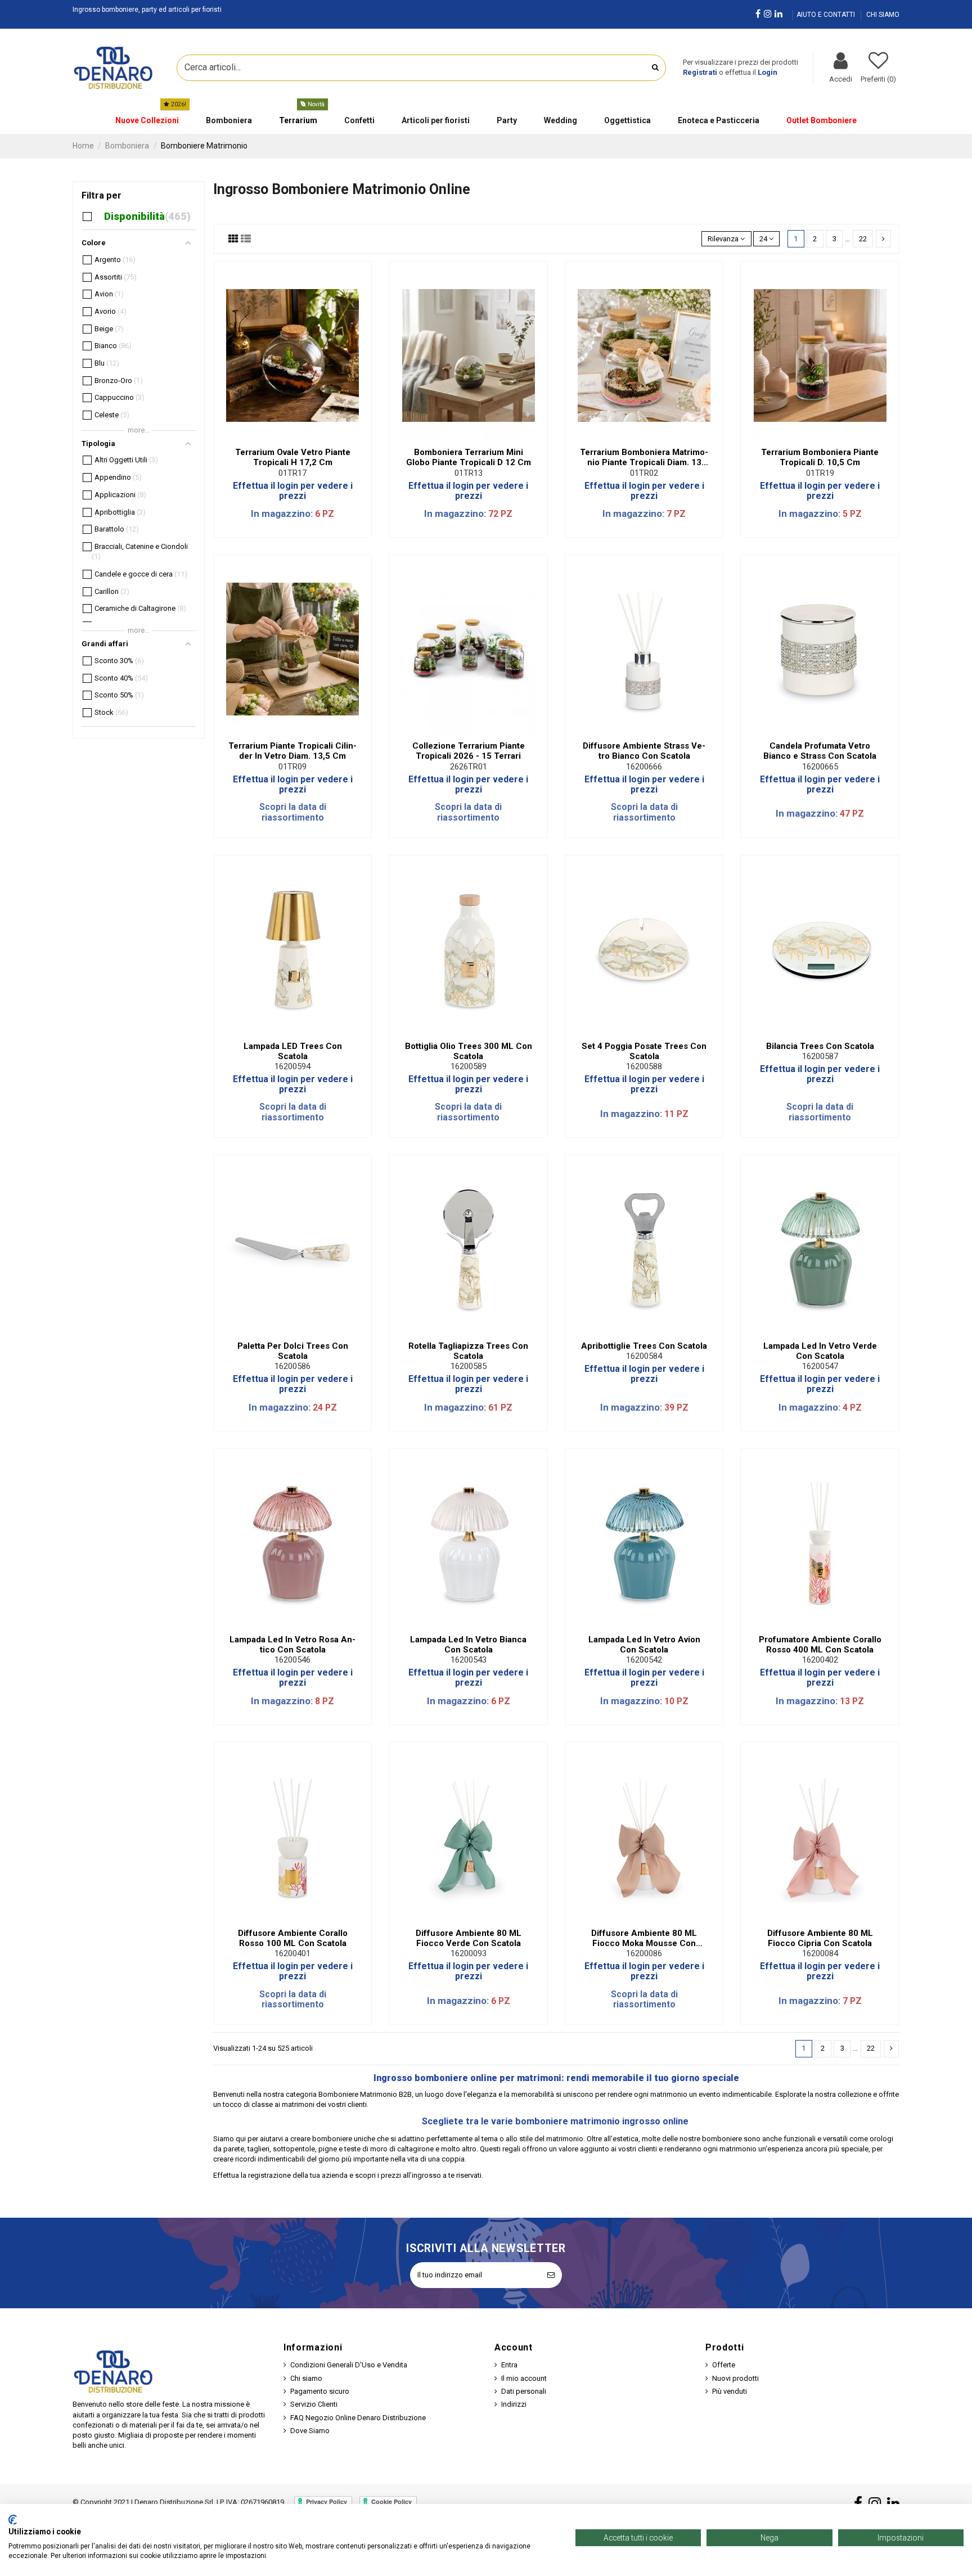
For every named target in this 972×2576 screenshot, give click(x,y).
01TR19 (820, 473)
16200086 (644, 1953)
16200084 (820, 1953)
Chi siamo (306, 2378)
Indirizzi (514, 2404)
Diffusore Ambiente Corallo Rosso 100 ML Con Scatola (293, 1938)
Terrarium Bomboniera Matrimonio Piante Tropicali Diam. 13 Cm (644, 457)
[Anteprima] (300, 438)
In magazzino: (282, 514)
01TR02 (644, 473)
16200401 (292, 1953)
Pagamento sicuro (320, 2391)
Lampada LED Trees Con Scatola (293, 1051)
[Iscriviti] (551, 2275)
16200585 (469, 1366)
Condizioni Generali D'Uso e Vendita (349, 2365)
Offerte (724, 2365)
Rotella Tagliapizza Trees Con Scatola (468, 1351)
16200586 (292, 1366)
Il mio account (524, 2378)
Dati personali (524, 2391)
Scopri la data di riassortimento (293, 812)
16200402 (820, 1660)
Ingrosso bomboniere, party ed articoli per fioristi (147, 10)
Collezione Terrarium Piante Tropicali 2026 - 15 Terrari (469, 751)
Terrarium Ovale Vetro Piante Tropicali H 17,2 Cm (293, 457)
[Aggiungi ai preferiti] (285, 438)
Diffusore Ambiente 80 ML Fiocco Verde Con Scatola (469, 1938)
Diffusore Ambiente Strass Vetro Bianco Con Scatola (644, 751)
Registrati (700, 72)
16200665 (820, 767)
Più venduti (730, 2391)
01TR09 (292, 767)
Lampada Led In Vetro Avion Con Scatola (644, 1645)
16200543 (469, 1660)
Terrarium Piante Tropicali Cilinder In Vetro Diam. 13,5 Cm (292, 751)
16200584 (644, 1356)
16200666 (644, 767)
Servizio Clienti (314, 2404)
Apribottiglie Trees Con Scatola (644, 1346)
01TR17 (292, 473)
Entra (509, 2365)
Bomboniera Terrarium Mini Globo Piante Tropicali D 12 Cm (469, 457)
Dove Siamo (310, 2431)
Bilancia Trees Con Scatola (820, 1046)
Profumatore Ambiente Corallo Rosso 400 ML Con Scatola (820, 1645)
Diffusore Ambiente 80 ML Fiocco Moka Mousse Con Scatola (644, 1938)
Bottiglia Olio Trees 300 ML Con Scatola (469, 1051)
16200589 (469, 1066)
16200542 (644, 1660)
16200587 (820, 1056)
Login (768, 72)
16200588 (644, 1066)
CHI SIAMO (883, 15)
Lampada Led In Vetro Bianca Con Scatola (468, 1645)
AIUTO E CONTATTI (827, 15)
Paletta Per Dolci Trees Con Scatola (293, 1351)
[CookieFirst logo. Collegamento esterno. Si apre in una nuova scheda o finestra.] (13, 2520)
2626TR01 (469, 767)
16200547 (820, 1366)
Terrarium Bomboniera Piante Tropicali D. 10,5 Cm (820, 457)
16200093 (469, 1953)
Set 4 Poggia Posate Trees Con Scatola (644, 1051)
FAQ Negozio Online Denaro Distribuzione (358, 2418)
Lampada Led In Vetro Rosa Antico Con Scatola (292, 1645)
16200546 (292, 1660)
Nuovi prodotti (735, 2378)
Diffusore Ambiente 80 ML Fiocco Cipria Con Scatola (820, 1938)
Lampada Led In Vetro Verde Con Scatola (820, 1351)
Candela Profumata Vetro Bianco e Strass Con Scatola (820, 751)
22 (863, 239)
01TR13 (469, 473)
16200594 (292, 1066)
